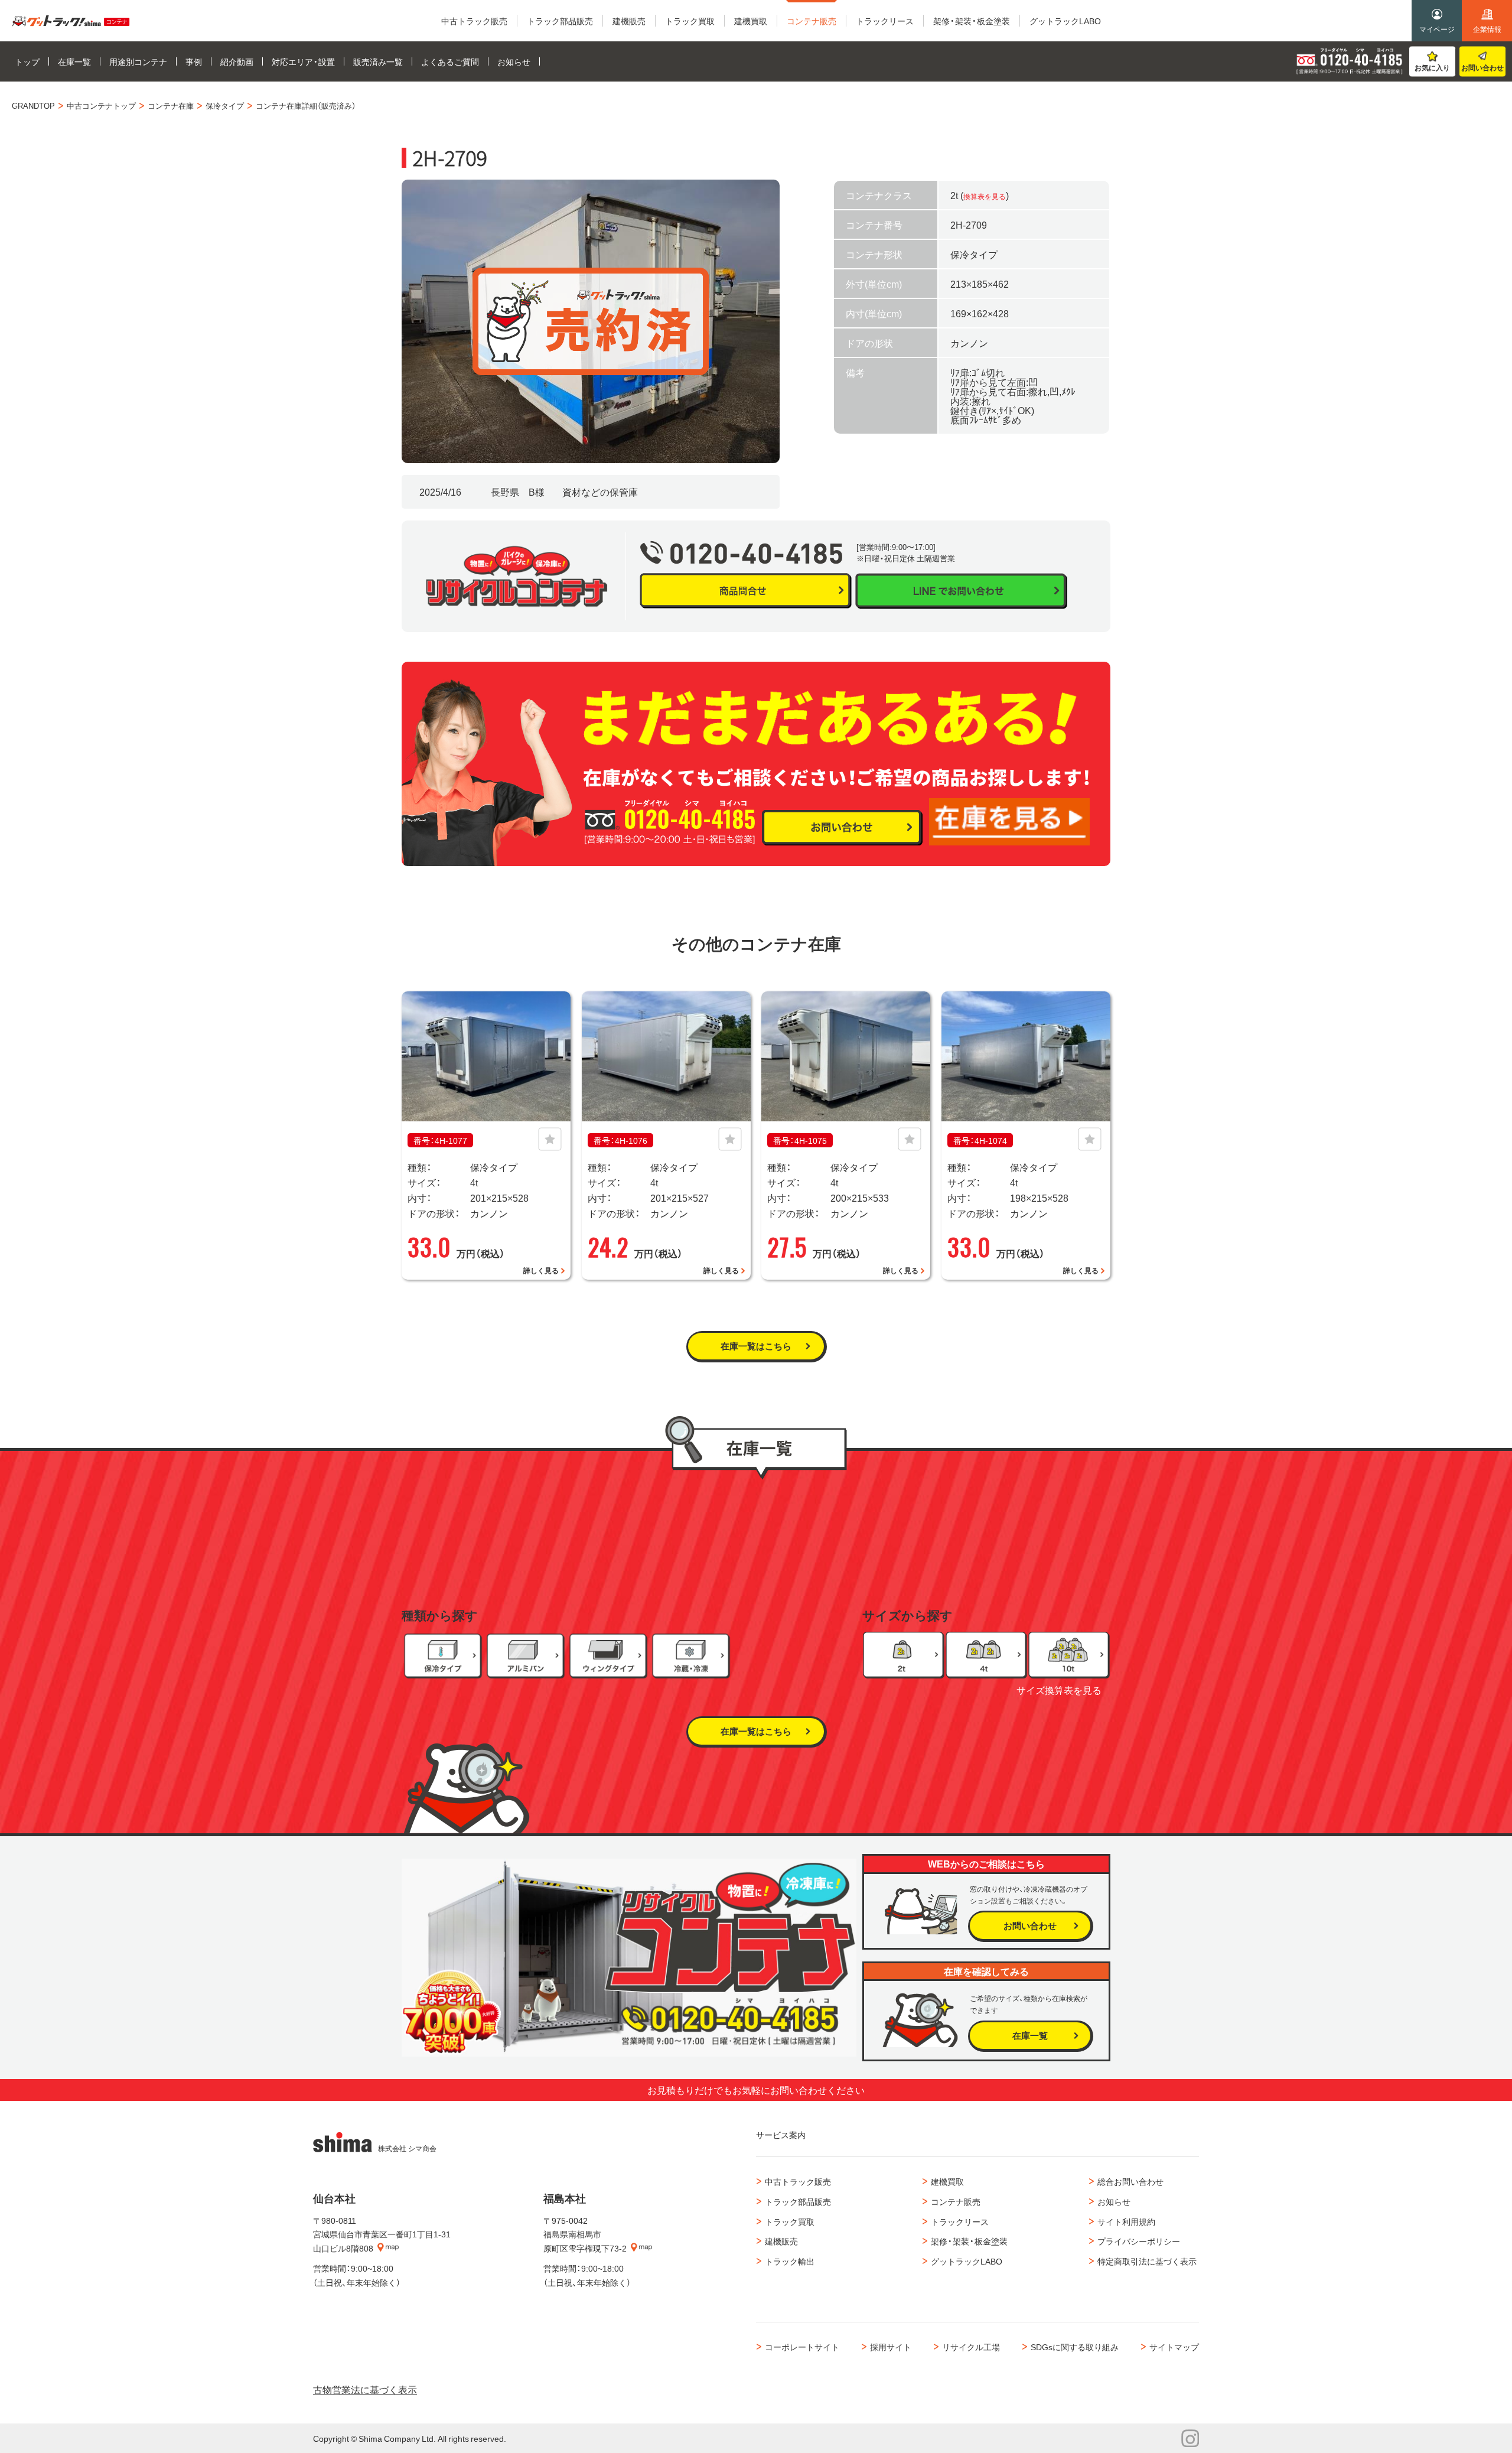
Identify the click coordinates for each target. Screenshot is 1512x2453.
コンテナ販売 (956, 2201)
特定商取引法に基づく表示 (1147, 2261)
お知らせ (1114, 2201)
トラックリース (960, 2221)
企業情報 (1487, 29)
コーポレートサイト (802, 2347)
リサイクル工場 (971, 2347)
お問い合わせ (1482, 67)
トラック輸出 (790, 2261)
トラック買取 (790, 2221)
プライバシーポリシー (1139, 2241)
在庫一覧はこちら (756, 1346)
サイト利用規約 (1126, 2221)
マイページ (1437, 29)
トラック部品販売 (798, 2201)
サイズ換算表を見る (1059, 1690)
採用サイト (891, 2347)
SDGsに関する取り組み (1075, 2347)
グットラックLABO (967, 2261)
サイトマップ (1174, 2347)
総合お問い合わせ (1130, 2181)
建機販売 (781, 2241)
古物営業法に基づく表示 (365, 2389)
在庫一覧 (1030, 2035)
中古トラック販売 (798, 2181)
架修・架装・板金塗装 (969, 2241)
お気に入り (1432, 67)
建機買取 (947, 2181)
